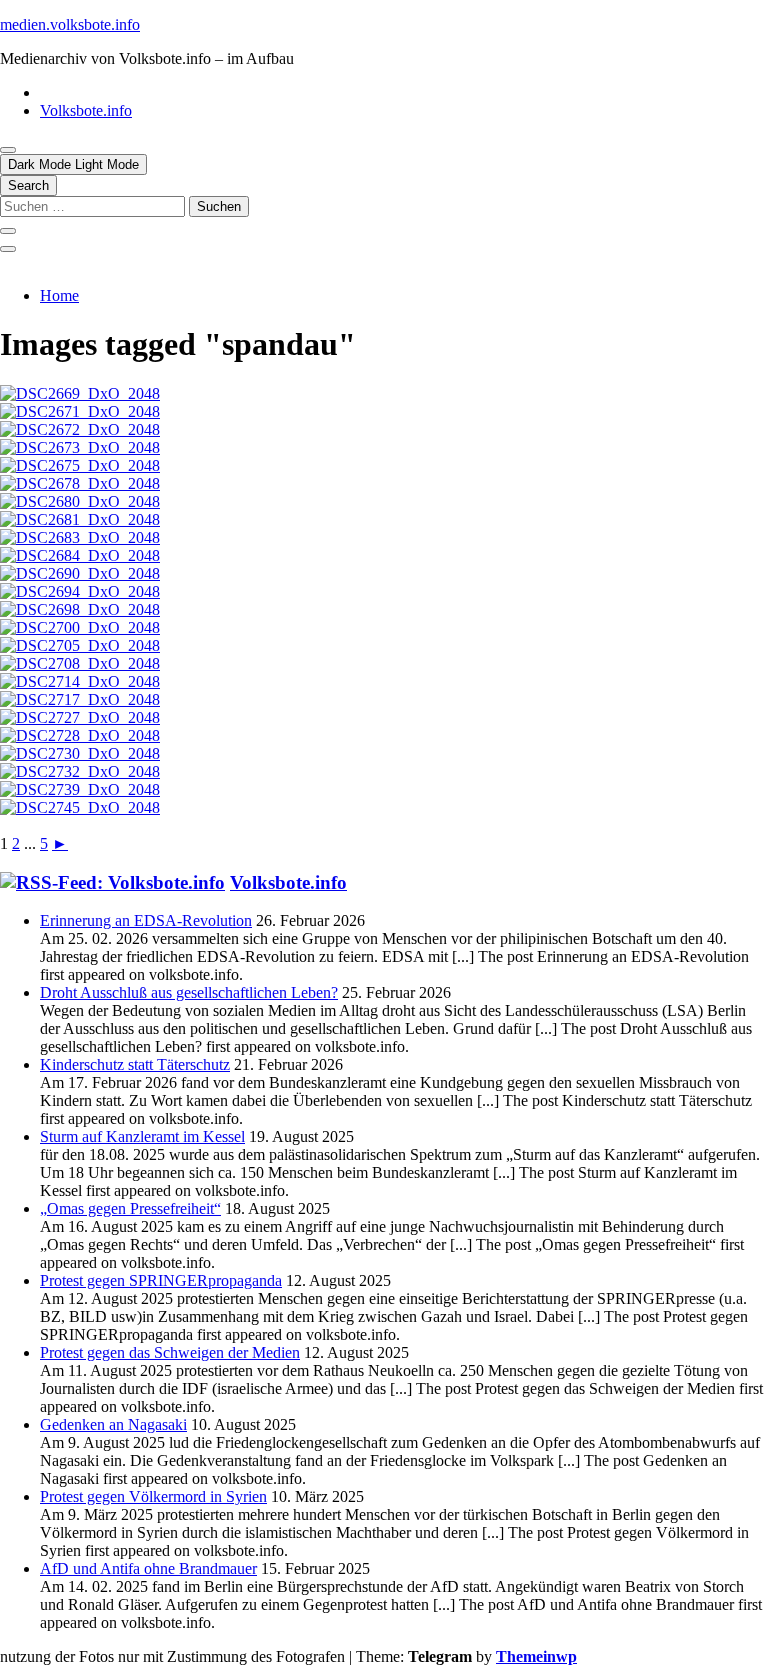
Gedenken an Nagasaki (113, 1424)
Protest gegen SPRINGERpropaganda (161, 1280)
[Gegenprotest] (80, 483)
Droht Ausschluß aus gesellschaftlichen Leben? (189, 992)
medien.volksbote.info (70, 24)
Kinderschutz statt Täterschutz (135, 1064)
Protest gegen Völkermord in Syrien (153, 1496)
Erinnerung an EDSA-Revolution (146, 920)
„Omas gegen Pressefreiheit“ (130, 1208)
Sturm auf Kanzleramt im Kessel (142, 1136)
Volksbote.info (86, 110)
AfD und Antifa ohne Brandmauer (148, 1568)
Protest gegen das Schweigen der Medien (170, 1352)
